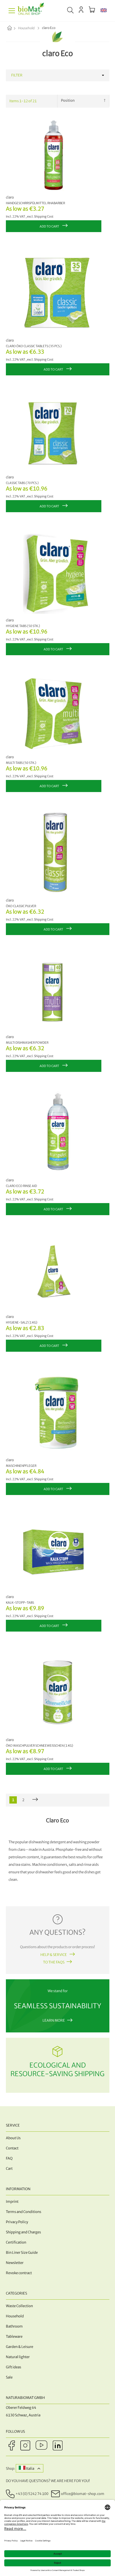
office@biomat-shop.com (83, 2494)
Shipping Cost (44, 217)
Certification (16, 2242)
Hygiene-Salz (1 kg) (22, 1322)
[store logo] (31, 11)
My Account (81, 10)
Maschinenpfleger (21, 1466)
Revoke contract (19, 2273)
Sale (9, 2377)
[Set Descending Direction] (105, 101)
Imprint (12, 2202)
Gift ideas (14, 2367)
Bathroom (14, 2326)
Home (14, 28)
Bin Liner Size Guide (22, 2253)
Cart (9, 2169)
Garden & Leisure (20, 2347)
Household (27, 28)
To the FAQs (54, 1962)
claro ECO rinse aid (21, 1186)
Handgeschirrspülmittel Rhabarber (35, 203)
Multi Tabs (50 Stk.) (21, 763)
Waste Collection (19, 2306)
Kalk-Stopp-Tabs (20, 1603)
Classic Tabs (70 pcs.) (22, 483)
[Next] (35, 1800)
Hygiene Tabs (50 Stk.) (23, 626)
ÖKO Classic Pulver (21, 906)
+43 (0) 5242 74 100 (32, 2494)
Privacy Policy (17, 2222)
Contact (12, 2148)
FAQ (9, 2158)
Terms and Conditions (24, 2212)
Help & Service (54, 1955)
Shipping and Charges (23, 2232)
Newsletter (15, 2263)
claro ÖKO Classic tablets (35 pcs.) (34, 346)
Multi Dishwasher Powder (27, 1043)
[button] (104, 11)
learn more (54, 2020)
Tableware (14, 2337)
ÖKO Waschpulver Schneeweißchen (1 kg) (39, 1746)
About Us (13, 2138)
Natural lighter (18, 2357)
